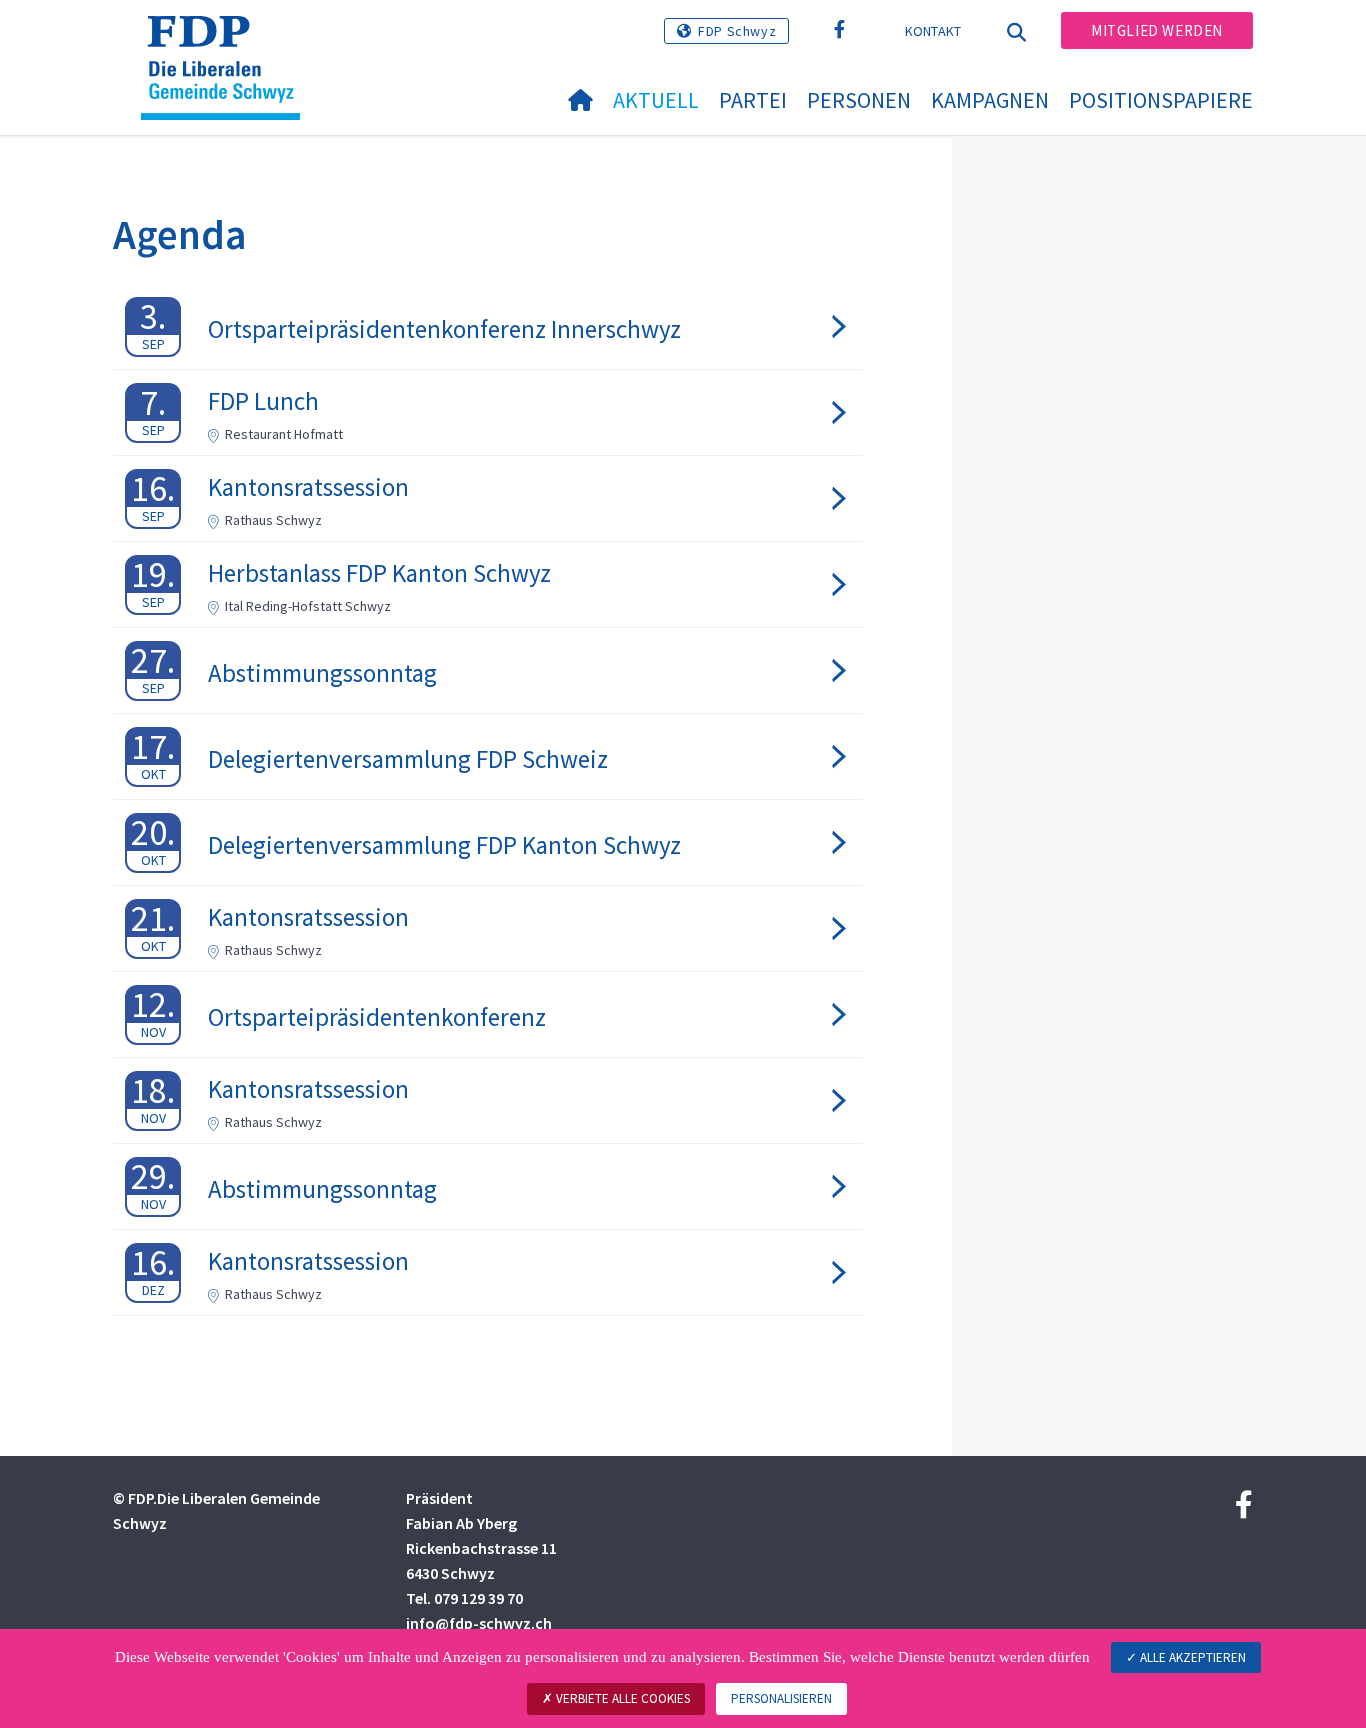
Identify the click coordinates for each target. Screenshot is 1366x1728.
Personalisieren (781, 1698)
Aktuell (656, 100)
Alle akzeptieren (1191, 1657)
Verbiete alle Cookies (621, 1698)
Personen (859, 100)
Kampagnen (990, 100)
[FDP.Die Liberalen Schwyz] (228, 41)
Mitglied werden (1157, 30)
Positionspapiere (1161, 100)
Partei (753, 100)
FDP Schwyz (737, 31)
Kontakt (933, 31)
